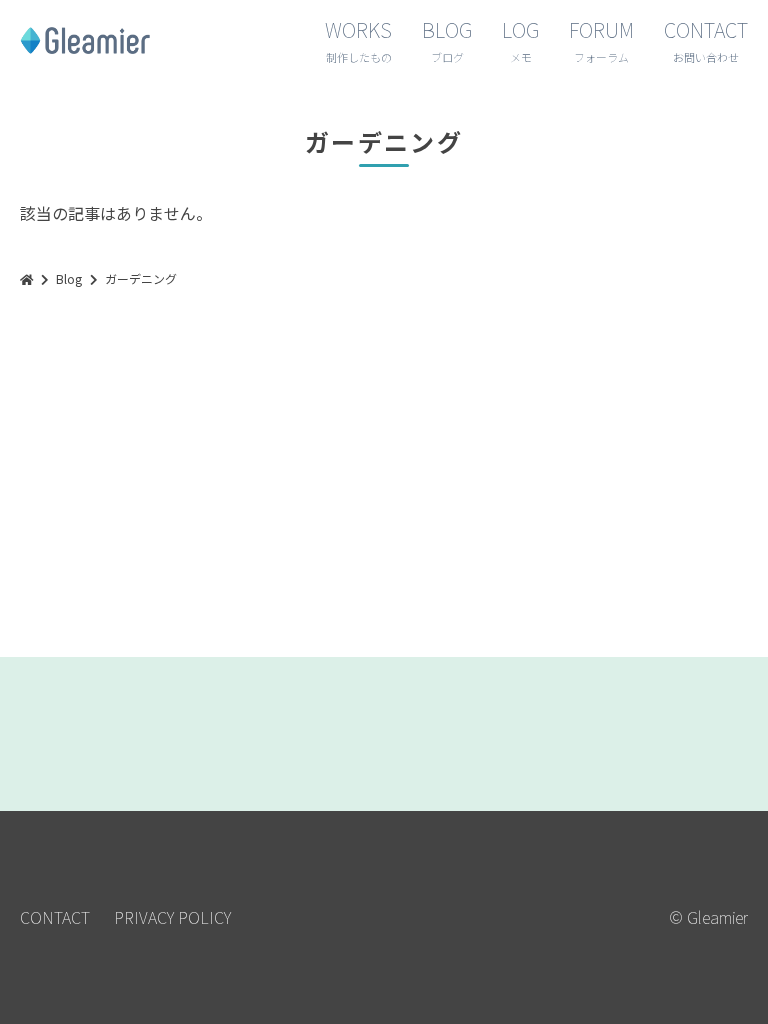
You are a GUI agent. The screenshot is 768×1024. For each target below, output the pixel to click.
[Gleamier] (27, 278)
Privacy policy (172, 917)
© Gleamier (708, 917)
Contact (55, 917)
